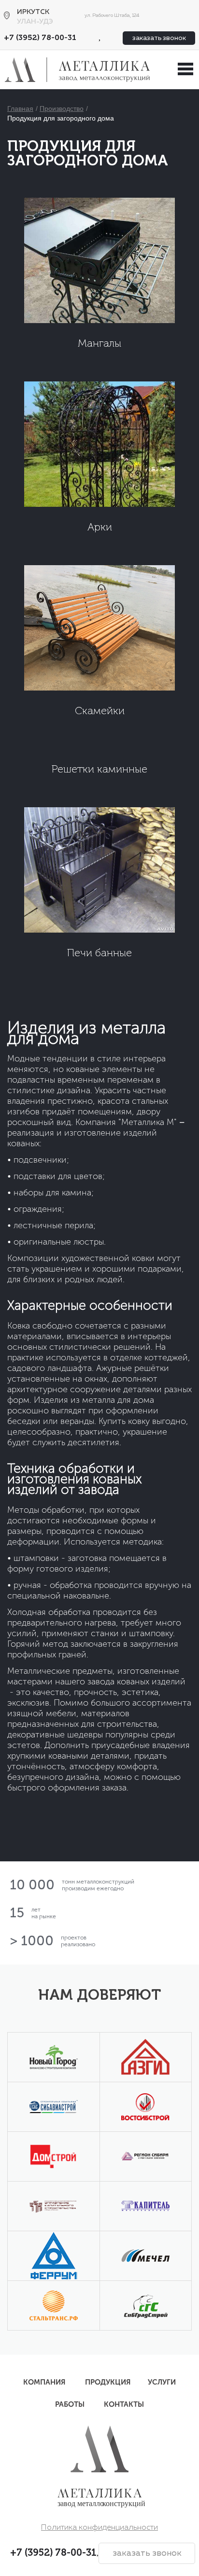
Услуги (162, 2382)
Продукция (108, 2382)
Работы (70, 2404)
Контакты (124, 2404)
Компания (44, 2382)
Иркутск (33, 12)
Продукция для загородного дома (61, 118)
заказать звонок (159, 38)
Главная (20, 108)
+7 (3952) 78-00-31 (40, 38)
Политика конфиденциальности (99, 2528)
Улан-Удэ (35, 22)
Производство (62, 108)
